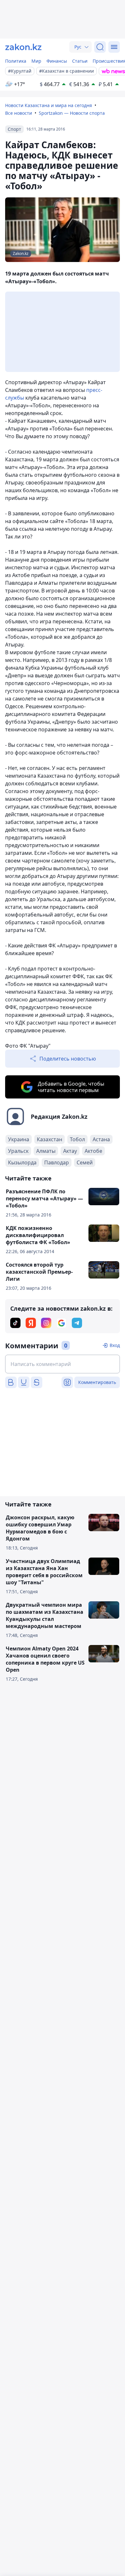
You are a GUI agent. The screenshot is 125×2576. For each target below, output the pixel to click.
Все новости (19, 113)
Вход (115, 1345)
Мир (36, 61)
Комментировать (97, 1382)
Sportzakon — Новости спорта (72, 113)
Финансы (57, 61)
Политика (16, 61)
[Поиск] (100, 47)
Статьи (80, 61)
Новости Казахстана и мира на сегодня (49, 105)
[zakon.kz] (23, 47)
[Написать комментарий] (63, 1364)
